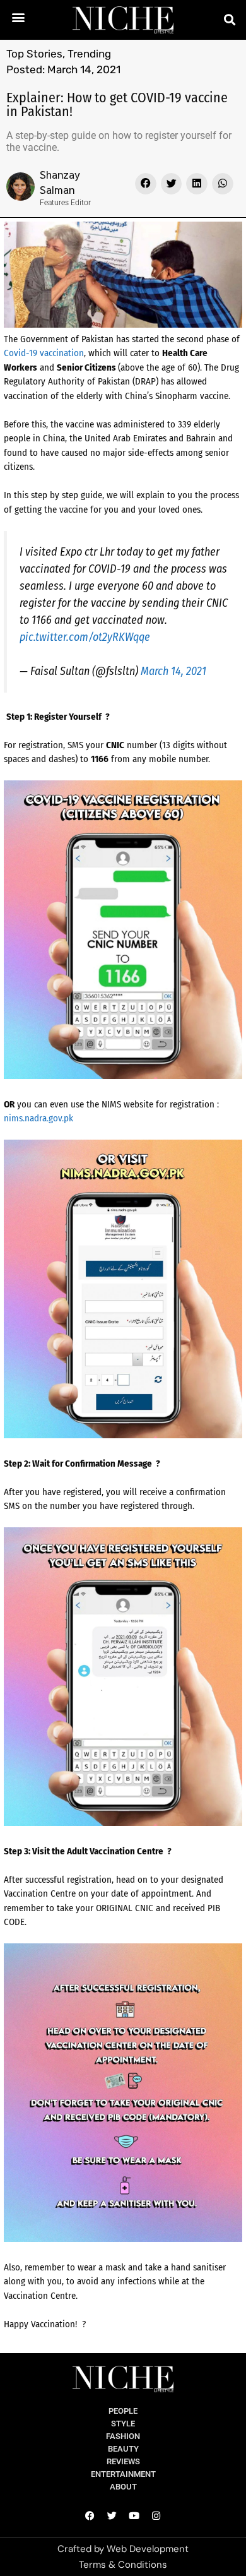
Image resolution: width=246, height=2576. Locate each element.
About (123, 2487)
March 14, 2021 (173, 671)
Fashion (123, 2436)
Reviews (123, 2461)
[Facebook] (90, 2515)
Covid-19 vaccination (44, 353)
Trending (89, 54)
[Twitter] (112, 2515)
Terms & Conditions (123, 2565)
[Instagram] (156, 2515)
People (123, 2411)
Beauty (123, 2449)
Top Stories (34, 54)
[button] (19, 17)
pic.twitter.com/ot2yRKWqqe (85, 637)
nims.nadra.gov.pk (38, 1118)
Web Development (148, 2549)
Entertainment (123, 2474)
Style (123, 2424)
